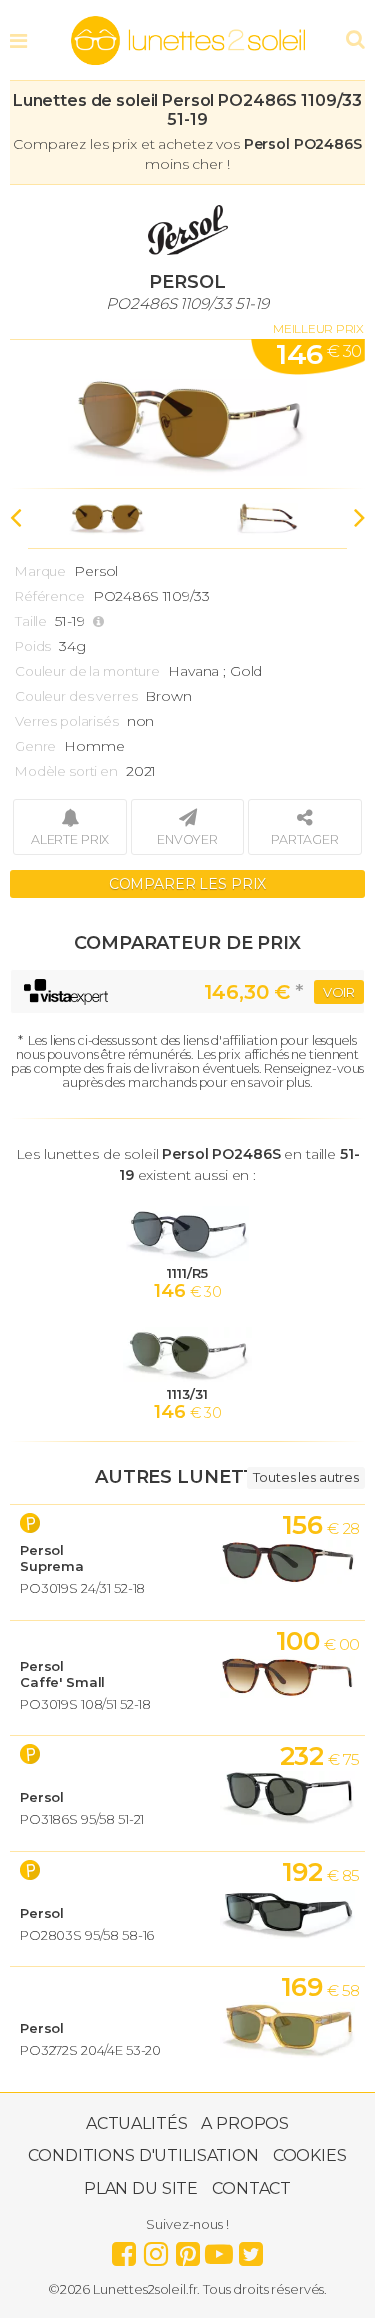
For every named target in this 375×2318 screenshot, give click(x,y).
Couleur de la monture (87, 671)
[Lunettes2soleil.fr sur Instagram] (156, 2249)
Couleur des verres (76, 696)
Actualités (137, 2123)
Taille (31, 621)
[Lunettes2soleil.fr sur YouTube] (219, 2249)
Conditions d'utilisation (143, 2155)
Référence (50, 596)
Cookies (310, 2155)
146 (318, 354)
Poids (33, 646)
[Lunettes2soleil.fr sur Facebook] (124, 2249)
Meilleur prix (318, 328)
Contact (251, 2188)
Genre (35, 746)
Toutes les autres (306, 1477)
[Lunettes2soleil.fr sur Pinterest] (188, 2249)
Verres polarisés (67, 721)
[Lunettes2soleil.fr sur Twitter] (251, 2249)
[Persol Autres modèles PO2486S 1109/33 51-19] (187, 414)
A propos (245, 2123)
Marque (40, 571)
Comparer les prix (188, 884)
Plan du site (141, 2188)
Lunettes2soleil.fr (188, 41)
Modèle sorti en (66, 771)
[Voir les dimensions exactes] (101, 621)
